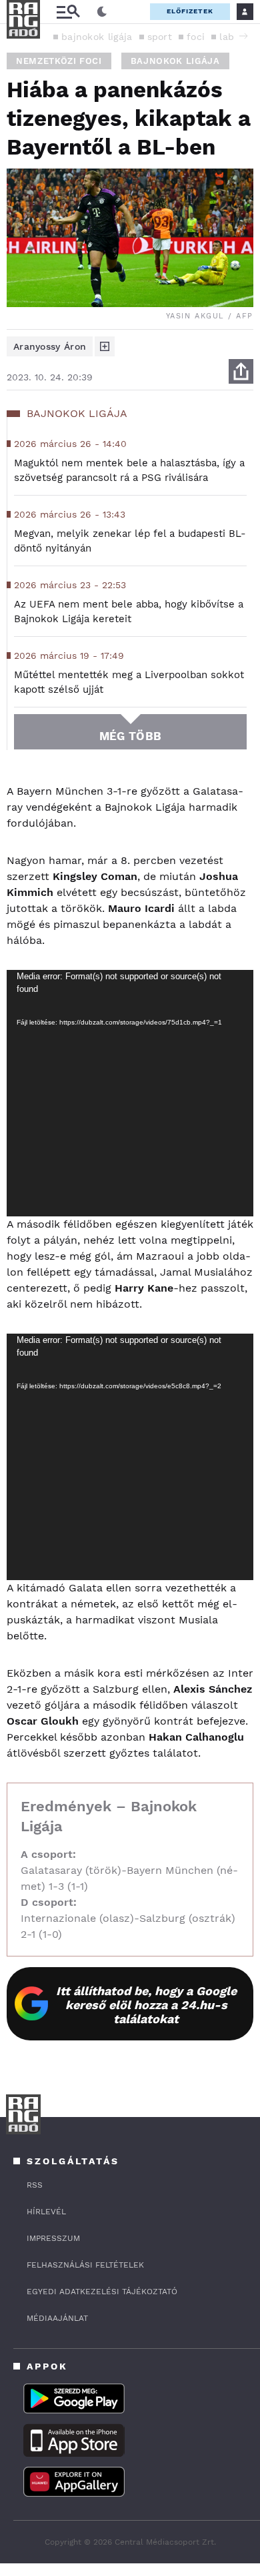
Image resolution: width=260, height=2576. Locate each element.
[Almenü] (68, 12)
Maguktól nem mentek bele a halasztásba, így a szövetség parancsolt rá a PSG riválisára (129, 470)
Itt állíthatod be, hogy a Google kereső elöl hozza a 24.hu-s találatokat (146, 2005)
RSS (35, 2185)
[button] (243, 36)
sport (160, 37)
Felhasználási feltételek (85, 2265)
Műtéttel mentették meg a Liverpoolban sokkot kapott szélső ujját (129, 682)
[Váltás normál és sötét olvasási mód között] (102, 12)
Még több (130, 736)
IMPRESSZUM (53, 2238)
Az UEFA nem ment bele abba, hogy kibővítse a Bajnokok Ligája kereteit (129, 612)
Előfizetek (190, 11)
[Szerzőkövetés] (105, 346)
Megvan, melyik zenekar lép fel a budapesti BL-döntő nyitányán (130, 541)
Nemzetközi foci (59, 61)
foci (196, 37)
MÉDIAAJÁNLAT (57, 2318)
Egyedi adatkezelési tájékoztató (102, 2292)
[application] (130, 1093)
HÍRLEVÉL (46, 2212)
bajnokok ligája (97, 37)
